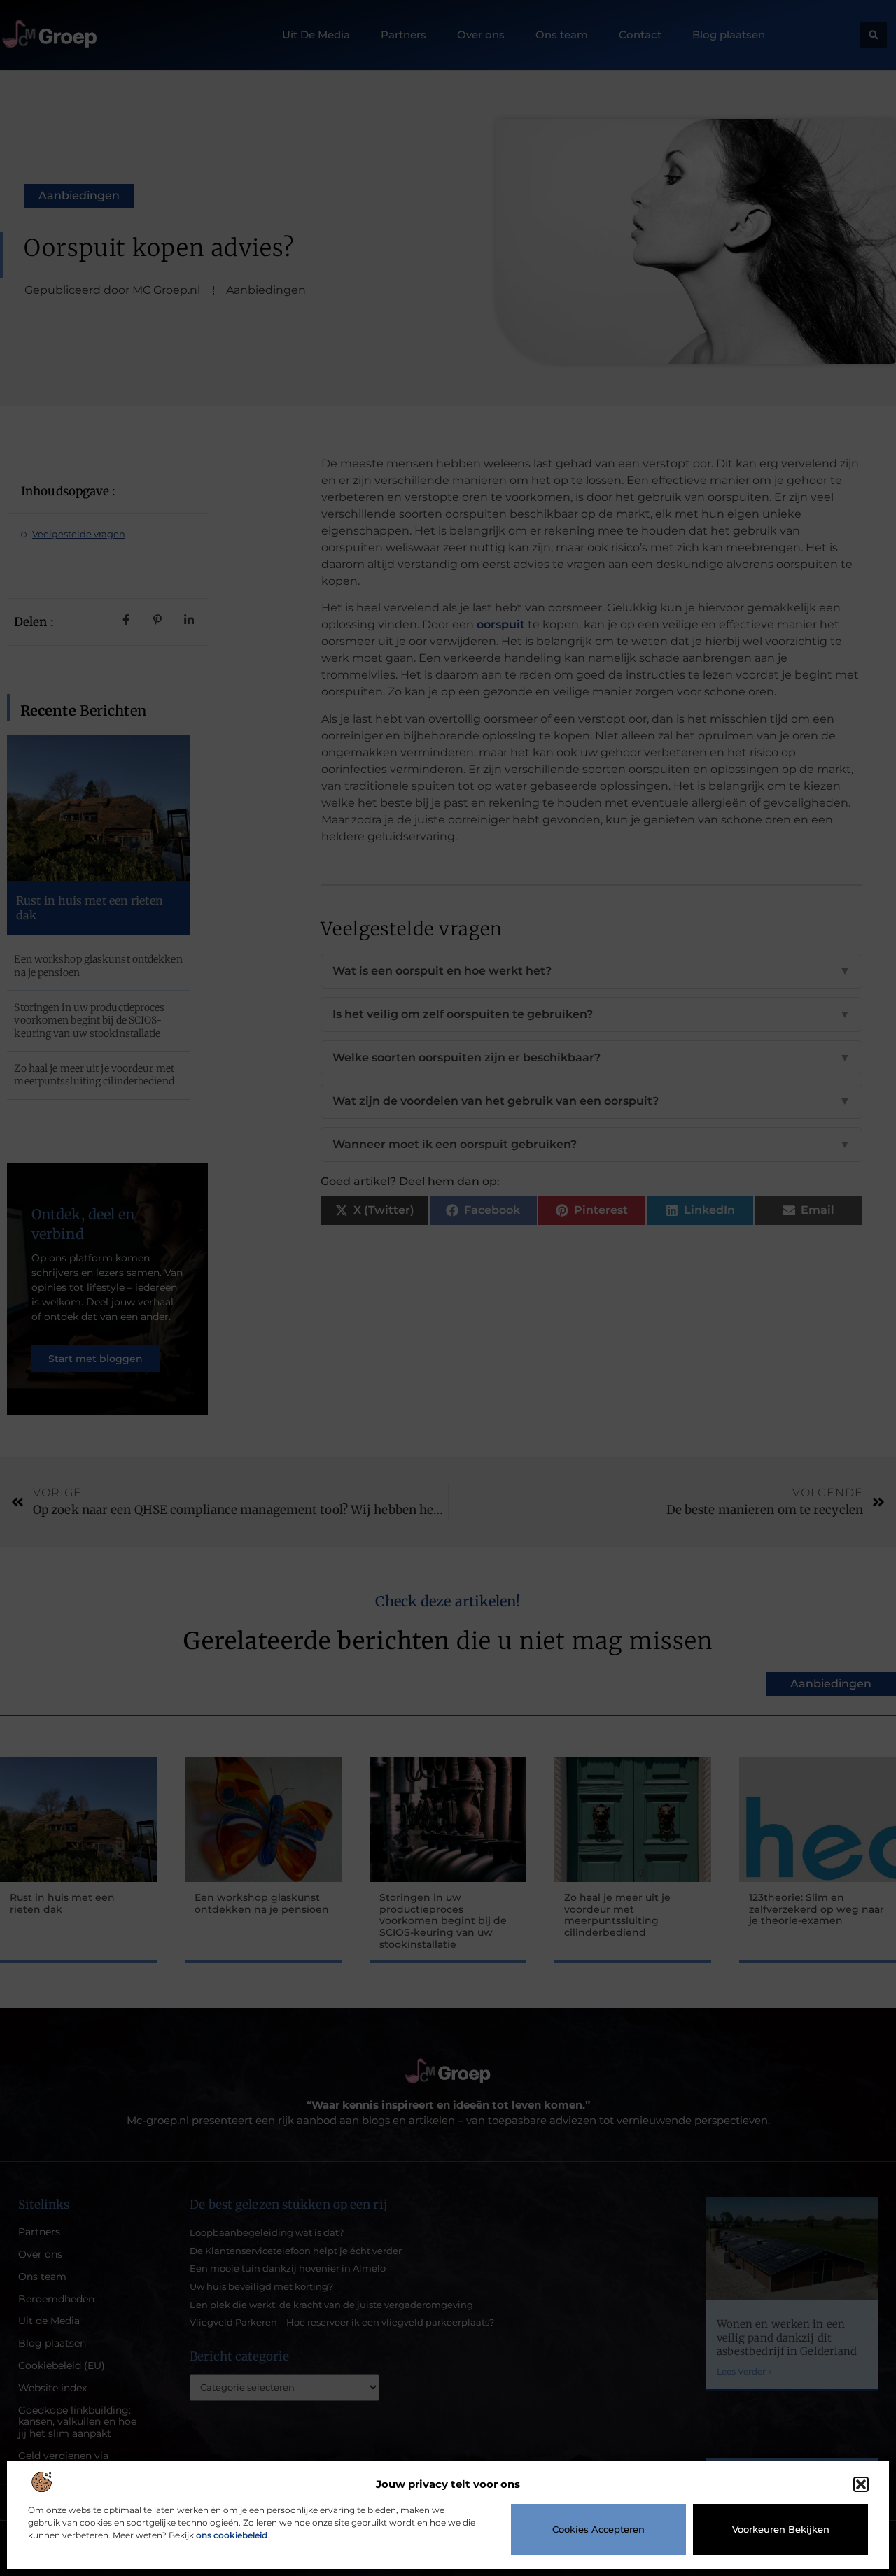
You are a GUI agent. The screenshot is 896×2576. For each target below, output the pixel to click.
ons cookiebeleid (232, 2535)
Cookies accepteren (598, 2529)
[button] (861, 2484)
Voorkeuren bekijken (781, 2529)
